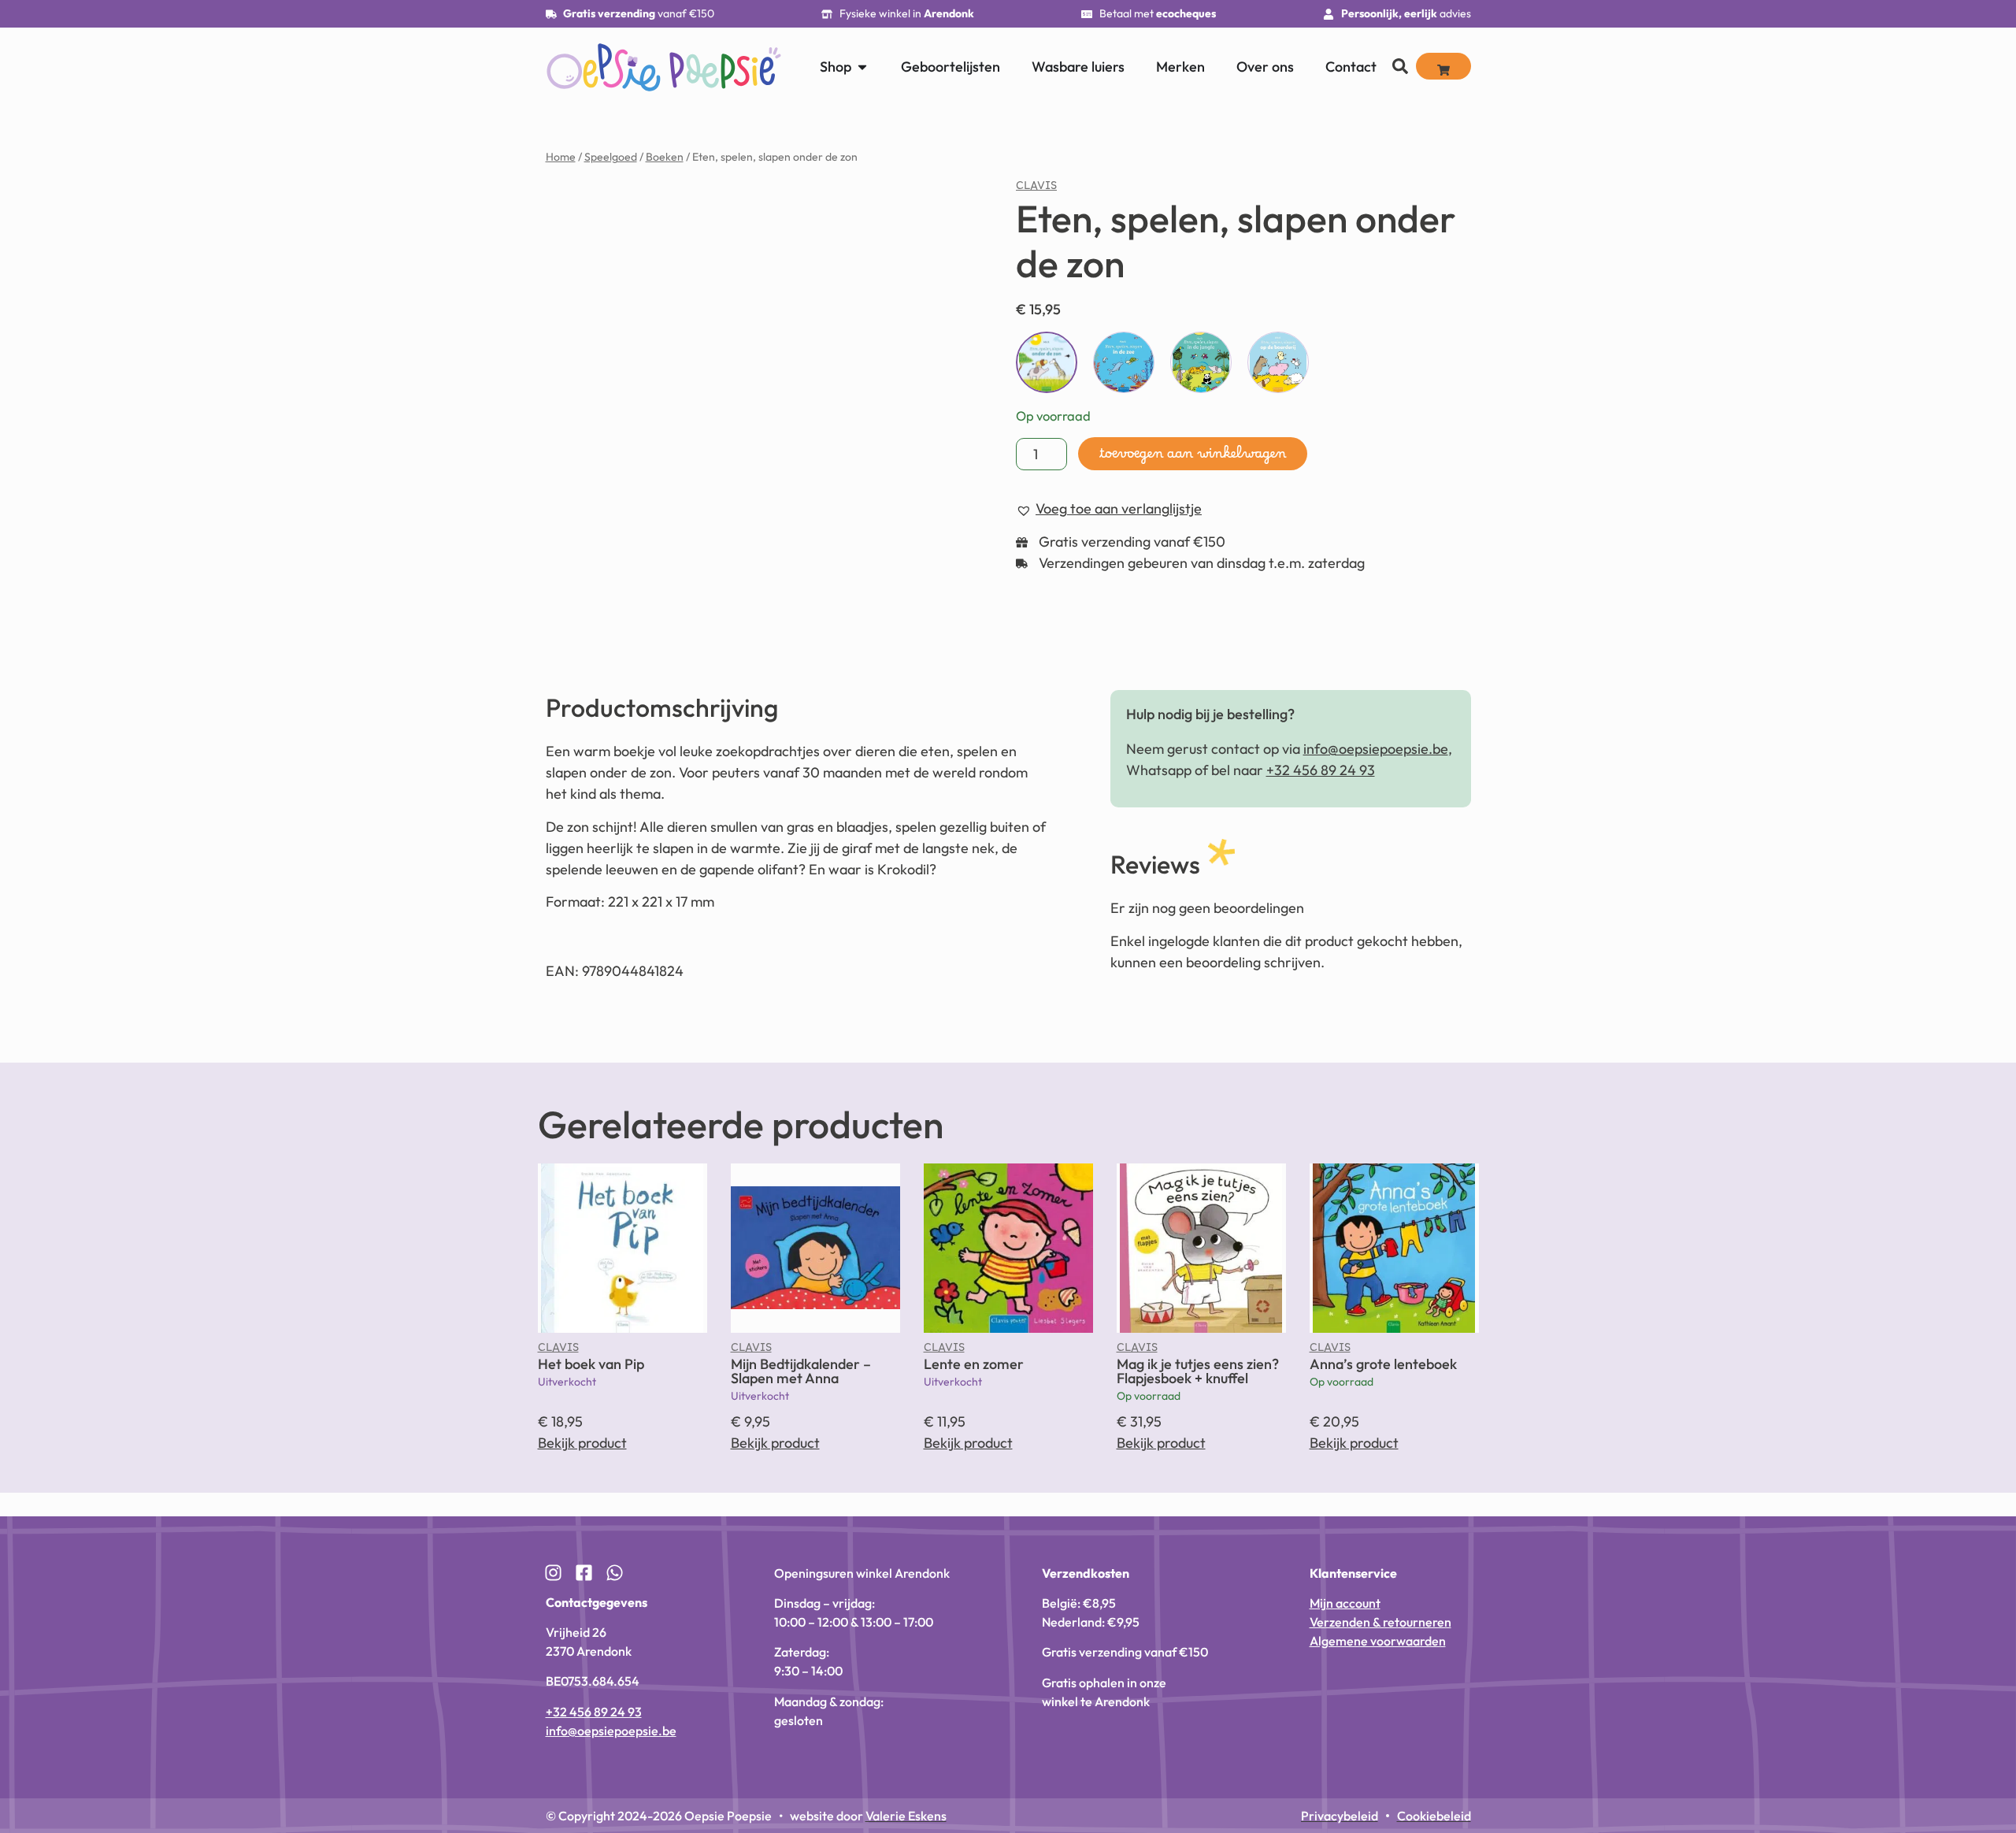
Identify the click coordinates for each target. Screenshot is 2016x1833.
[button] (1984, 1687)
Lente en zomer (974, 1364)
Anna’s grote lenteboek (1383, 1364)
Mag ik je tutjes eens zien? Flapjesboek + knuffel (1198, 1371)
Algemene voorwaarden (1378, 1641)
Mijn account (1345, 1603)
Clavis (1036, 189)
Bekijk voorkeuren (1899, 1765)
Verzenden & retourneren (1380, 1622)
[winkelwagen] (1443, 66)
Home (561, 157)
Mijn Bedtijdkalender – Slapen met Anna (801, 1371)
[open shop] (862, 67)
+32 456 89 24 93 (1321, 770)
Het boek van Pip (591, 1364)
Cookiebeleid (1765, 1803)
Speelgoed (611, 157)
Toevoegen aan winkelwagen (1193, 458)
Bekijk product (582, 1443)
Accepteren (1703, 1765)
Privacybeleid (1829, 1803)
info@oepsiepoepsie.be (1376, 749)
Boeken (665, 157)
